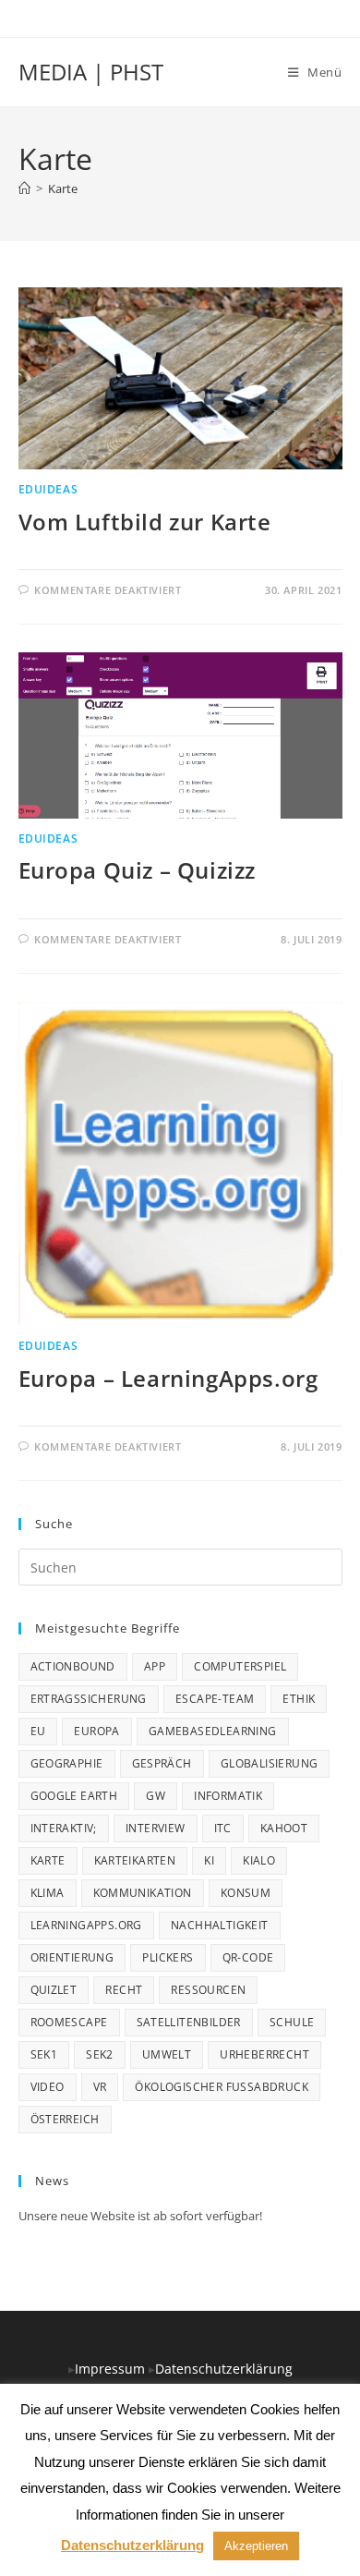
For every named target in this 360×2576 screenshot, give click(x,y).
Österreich (65, 2119)
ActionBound (73, 1666)
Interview (156, 1828)
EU (38, 1731)
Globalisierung (270, 1763)
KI (209, 1860)
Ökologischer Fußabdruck (222, 2087)
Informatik (228, 1796)
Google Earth (74, 1796)
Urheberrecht (264, 2054)
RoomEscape (69, 2022)
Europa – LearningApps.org (168, 1378)
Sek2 (100, 2054)
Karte (63, 188)
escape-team (215, 1699)
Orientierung (72, 1957)
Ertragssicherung (89, 1699)
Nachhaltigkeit (220, 1925)
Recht (124, 1990)
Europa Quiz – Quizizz (138, 870)
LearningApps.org (86, 1925)
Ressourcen (208, 1990)
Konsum (246, 1893)
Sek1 (44, 2054)
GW (156, 1796)
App (155, 1666)
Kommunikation (143, 1893)
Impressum (112, 2369)
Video (48, 2087)
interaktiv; (64, 1828)
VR (100, 2087)
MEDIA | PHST (91, 72)
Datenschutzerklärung (224, 2369)
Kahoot (284, 1828)
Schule (292, 2022)
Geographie (67, 1763)
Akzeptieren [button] (256, 2546)
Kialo (259, 1860)
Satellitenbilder (189, 2022)
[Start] (24, 188)
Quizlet (54, 1990)
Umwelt (167, 2054)
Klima (48, 1893)
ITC (223, 1828)
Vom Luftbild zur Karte (145, 522)
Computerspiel (240, 1666)
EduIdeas (48, 489)
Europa (96, 1731)
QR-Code (248, 1957)
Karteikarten (135, 1860)
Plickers (168, 1957)
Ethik (299, 1699)
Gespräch (162, 1763)
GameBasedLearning (213, 1731)
